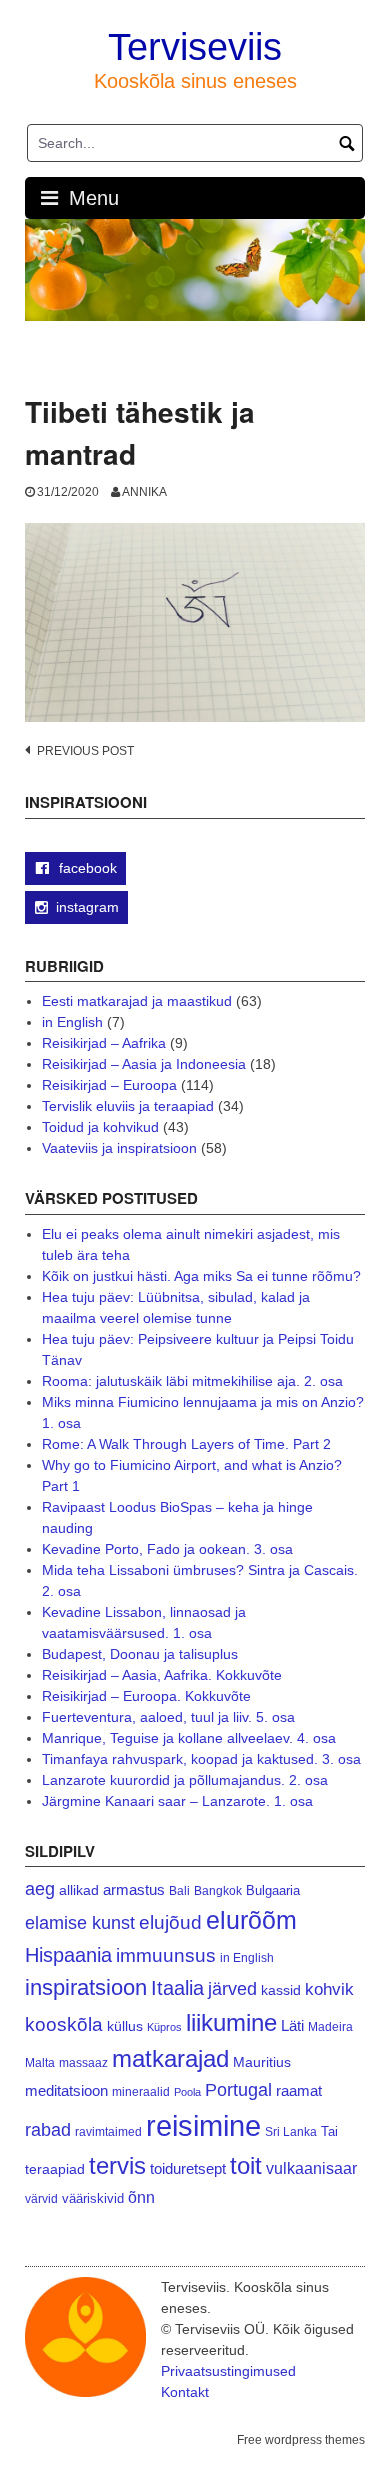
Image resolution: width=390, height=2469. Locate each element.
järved (232, 1989)
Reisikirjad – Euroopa (109, 1085)
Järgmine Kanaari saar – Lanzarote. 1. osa (177, 1801)
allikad (79, 1890)
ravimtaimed (108, 2132)
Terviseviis (195, 47)
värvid (41, 2199)
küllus (125, 2026)
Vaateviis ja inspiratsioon (119, 1148)
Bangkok (218, 1890)
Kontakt (185, 2392)
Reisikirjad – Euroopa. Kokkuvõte (146, 1696)
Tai (329, 2131)
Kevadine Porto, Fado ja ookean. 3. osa (167, 1549)
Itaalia (177, 1988)
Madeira (330, 2026)
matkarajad (170, 2058)
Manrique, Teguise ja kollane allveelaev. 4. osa (189, 1738)
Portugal (238, 2090)
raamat (299, 2091)
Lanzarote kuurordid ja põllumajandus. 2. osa (185, 1780)
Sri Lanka (291, 2132)
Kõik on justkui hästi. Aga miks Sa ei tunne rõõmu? (201, 1276)
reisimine (203, 2125)
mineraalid (141, 2092)
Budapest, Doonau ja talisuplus (140, 1654)
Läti (292, 2025)
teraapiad (55, 2169)
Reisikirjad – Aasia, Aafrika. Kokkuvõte (162, 1675)
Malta (40, 2062)
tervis (117, 2165)
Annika (144, 492)
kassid (281, 1990)
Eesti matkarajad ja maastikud (137, 1001)
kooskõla (64, 2024)
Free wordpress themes (301, 2440)
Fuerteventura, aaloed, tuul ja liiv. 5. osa (168, 1717)
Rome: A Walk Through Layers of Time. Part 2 (186, 1444)
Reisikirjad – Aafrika (104, 1043)
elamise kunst (80, 1923)
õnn (141, 2197)
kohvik (329, 1989)
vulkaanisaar (311, 2168)
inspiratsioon (86, 1987)
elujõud (170, 1922)
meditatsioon (66, 2091)
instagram (87, 907)
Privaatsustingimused (228, 2371)
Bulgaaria (273, 1890)
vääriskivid (93, 2198)
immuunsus (166, 1955)
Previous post (85, 751)
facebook (86, 868)
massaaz (83, 2063)
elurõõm (251, 1920)
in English (72, 1022)
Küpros (164, 2027)
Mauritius (262, 2062)
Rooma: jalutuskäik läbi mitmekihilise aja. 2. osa (192, 1381)
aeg (40, 1889)
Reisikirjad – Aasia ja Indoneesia (144, 1064)
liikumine (231, 2022)
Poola (187, 2092)
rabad (48, 2130)
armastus (134, 1889)
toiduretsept (188, 2169)
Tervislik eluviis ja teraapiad (128, 1106)
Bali (179, 1890)
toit (246, 2166)
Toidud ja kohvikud (100, 1127)
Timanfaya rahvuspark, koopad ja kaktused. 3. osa (201, 1759)
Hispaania (68, 1955)
